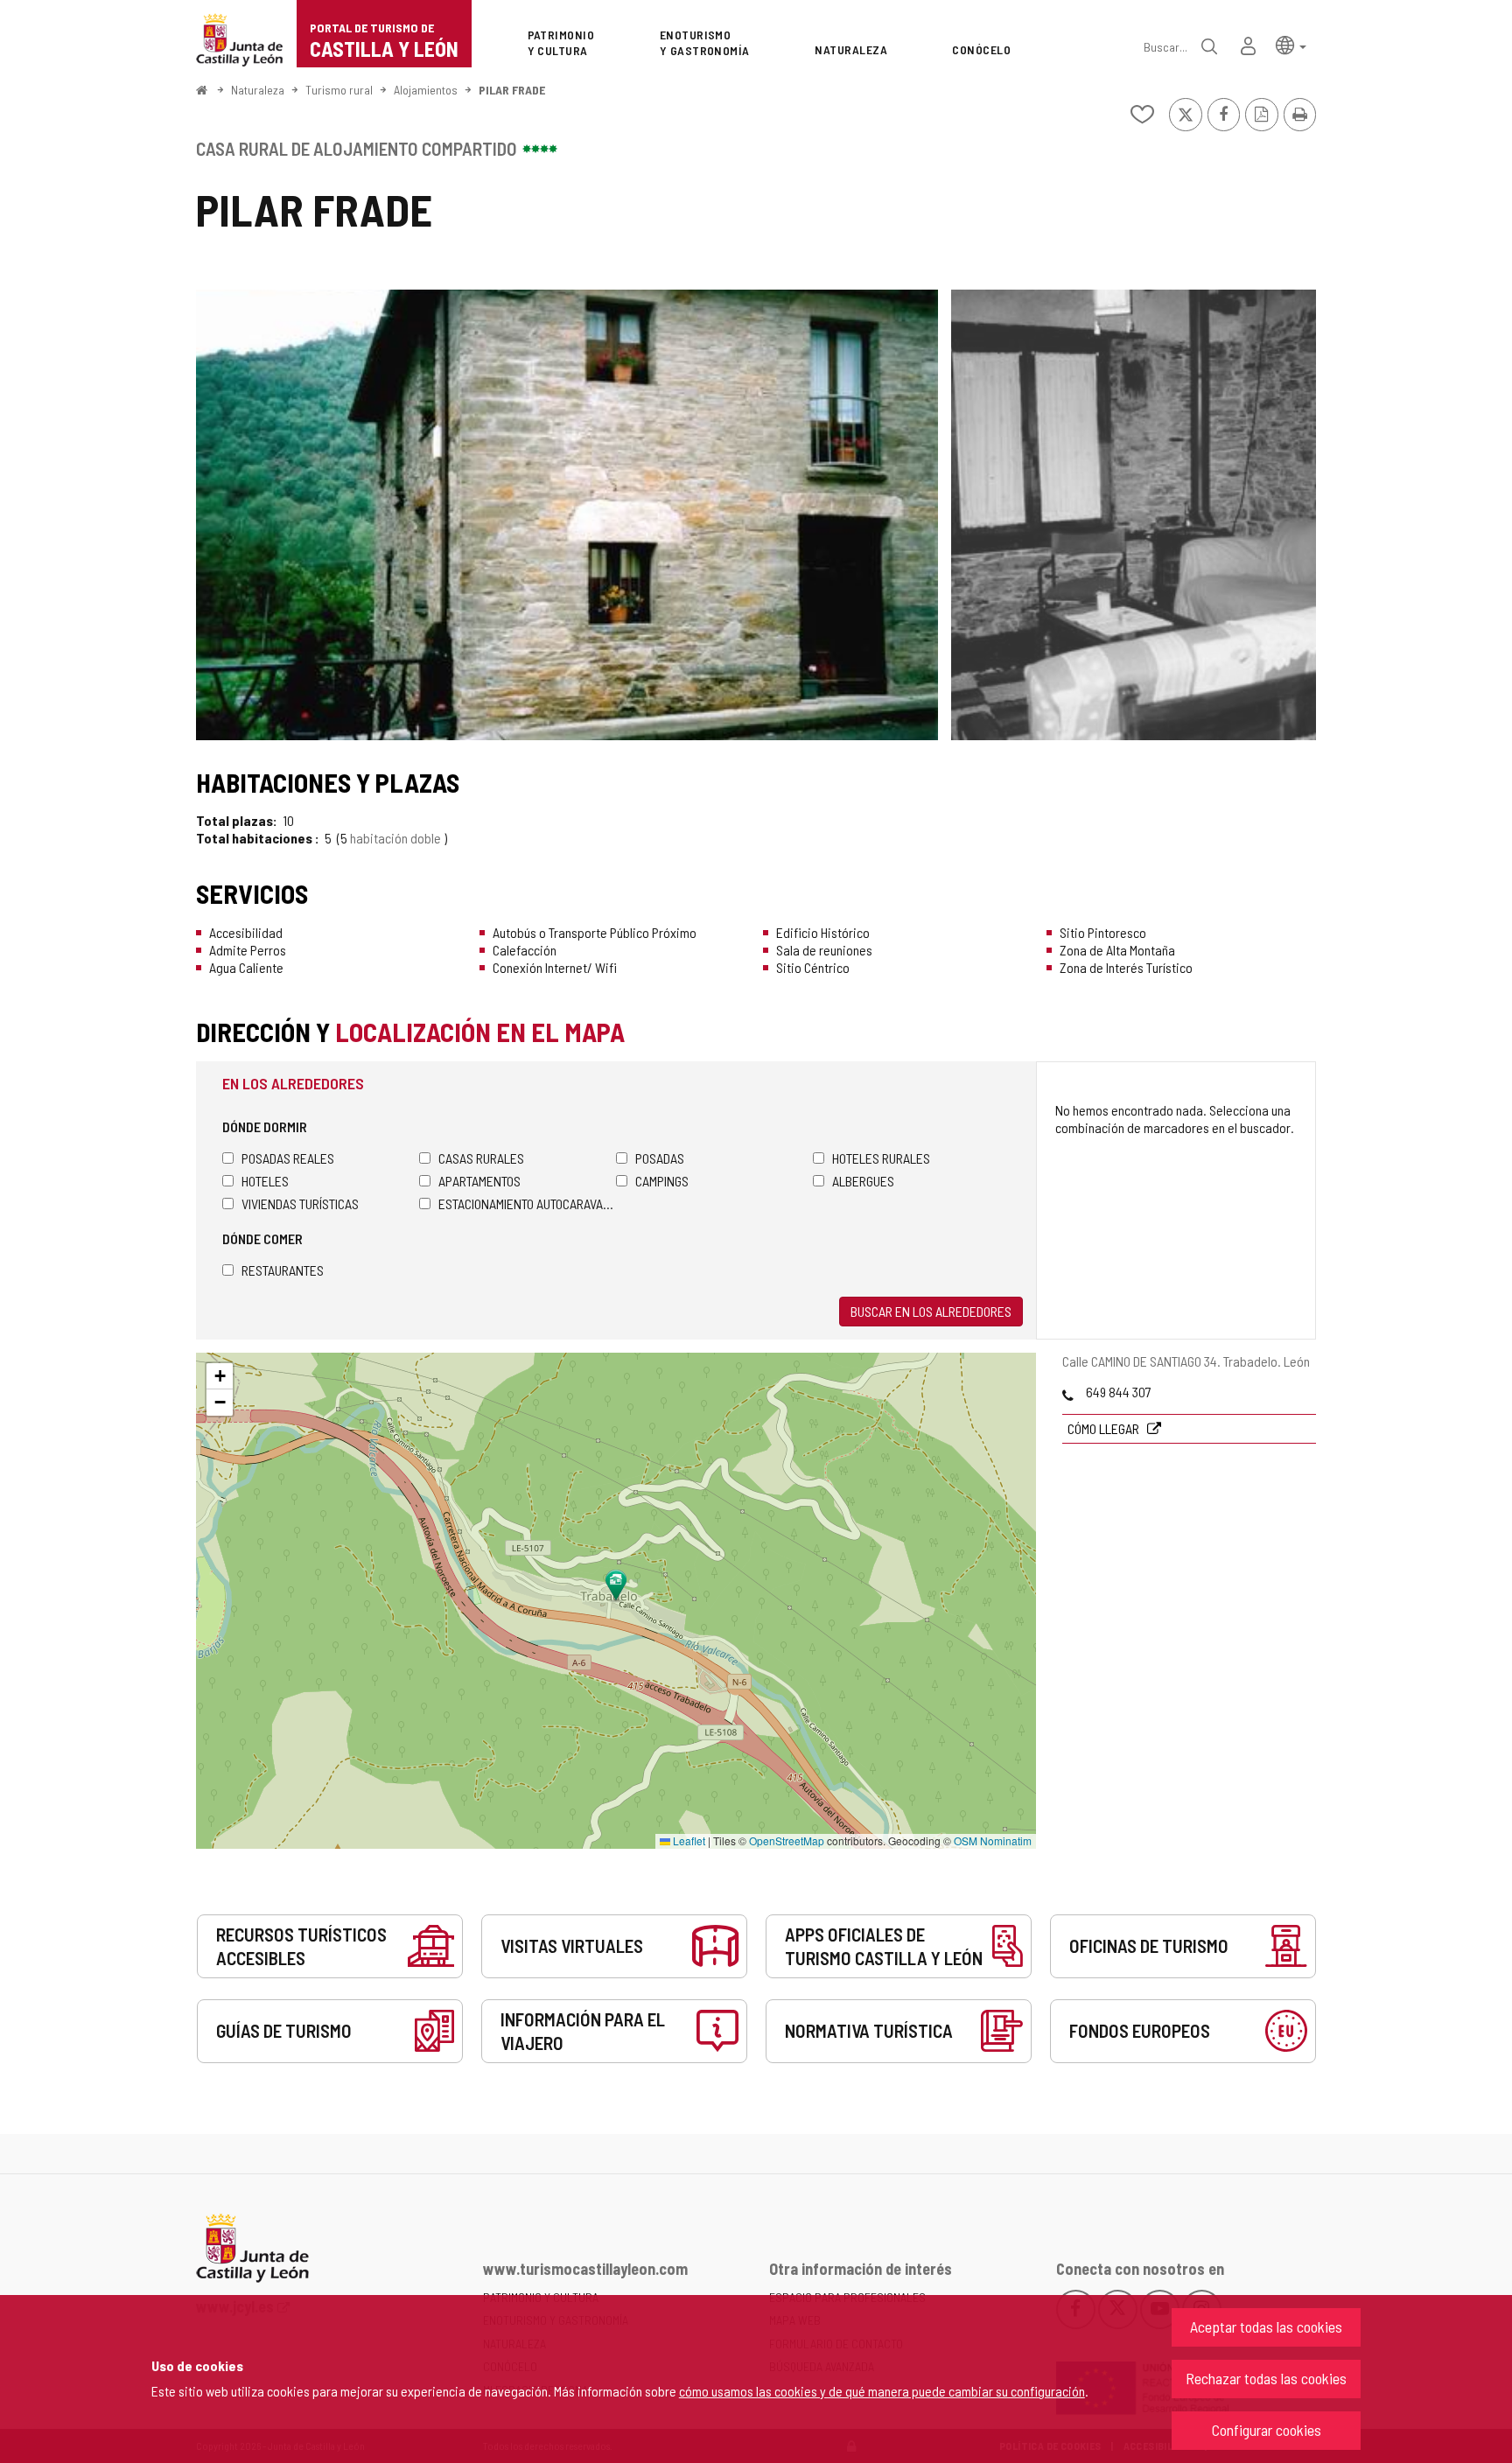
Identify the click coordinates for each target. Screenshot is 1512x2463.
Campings (662, 1181)
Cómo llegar (1105, 1428)
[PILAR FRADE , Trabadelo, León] (567, 515)
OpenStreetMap (787, 1840)
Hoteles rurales (881, 1158)
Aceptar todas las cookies (1266, 2327)
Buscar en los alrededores (931, 1311)
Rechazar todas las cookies (1266, 2378)
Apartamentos (479, 1181)
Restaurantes (283, 1270)
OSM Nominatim (993, 1840)
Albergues (863, 1181)
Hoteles (265, 1181)
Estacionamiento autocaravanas (527, 1204)
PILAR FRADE (512, 90)
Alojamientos (426, 90)
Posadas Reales (288, 1158)
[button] (1291, 44)
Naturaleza (258, 90)
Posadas (660, 1158)
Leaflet (688, 1840)
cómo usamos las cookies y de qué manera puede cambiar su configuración (882, 2391)
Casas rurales (481, 1158)
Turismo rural (339, 90)
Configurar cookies (1267, 2430)
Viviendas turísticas (300, 1204)
